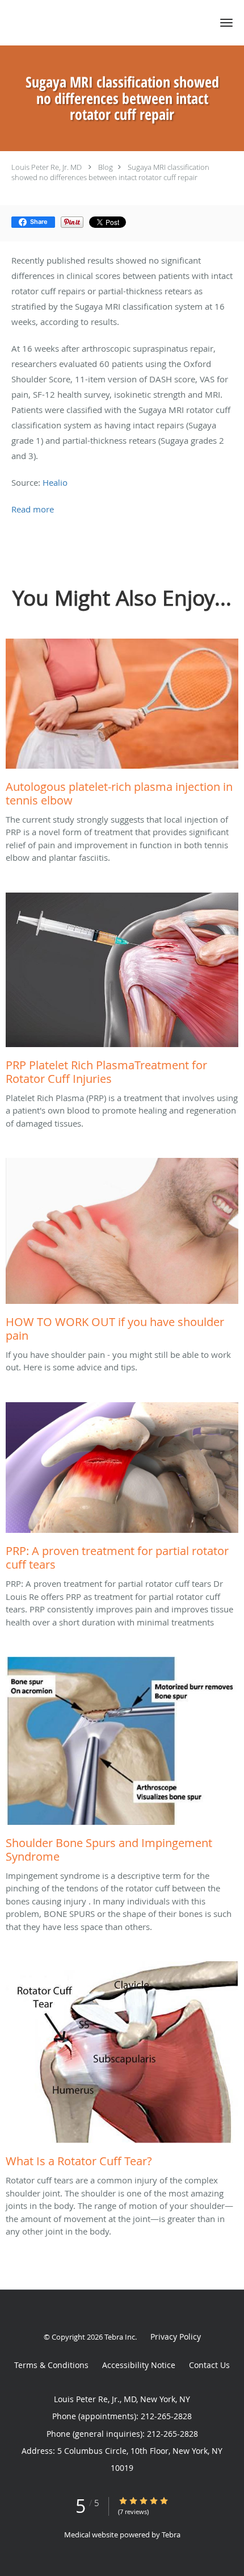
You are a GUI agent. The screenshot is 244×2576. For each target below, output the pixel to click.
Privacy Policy (176, 2337)
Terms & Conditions (51, 2365)
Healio (55, 482)
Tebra (171, 2535)
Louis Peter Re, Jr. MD (47, 167)
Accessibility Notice (139, 2365)
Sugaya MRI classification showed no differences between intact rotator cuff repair (110, 172)
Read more (33, 509)
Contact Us (209, 2365)
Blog (106, 167)
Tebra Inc (120, 2337)
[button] (226, 23)
